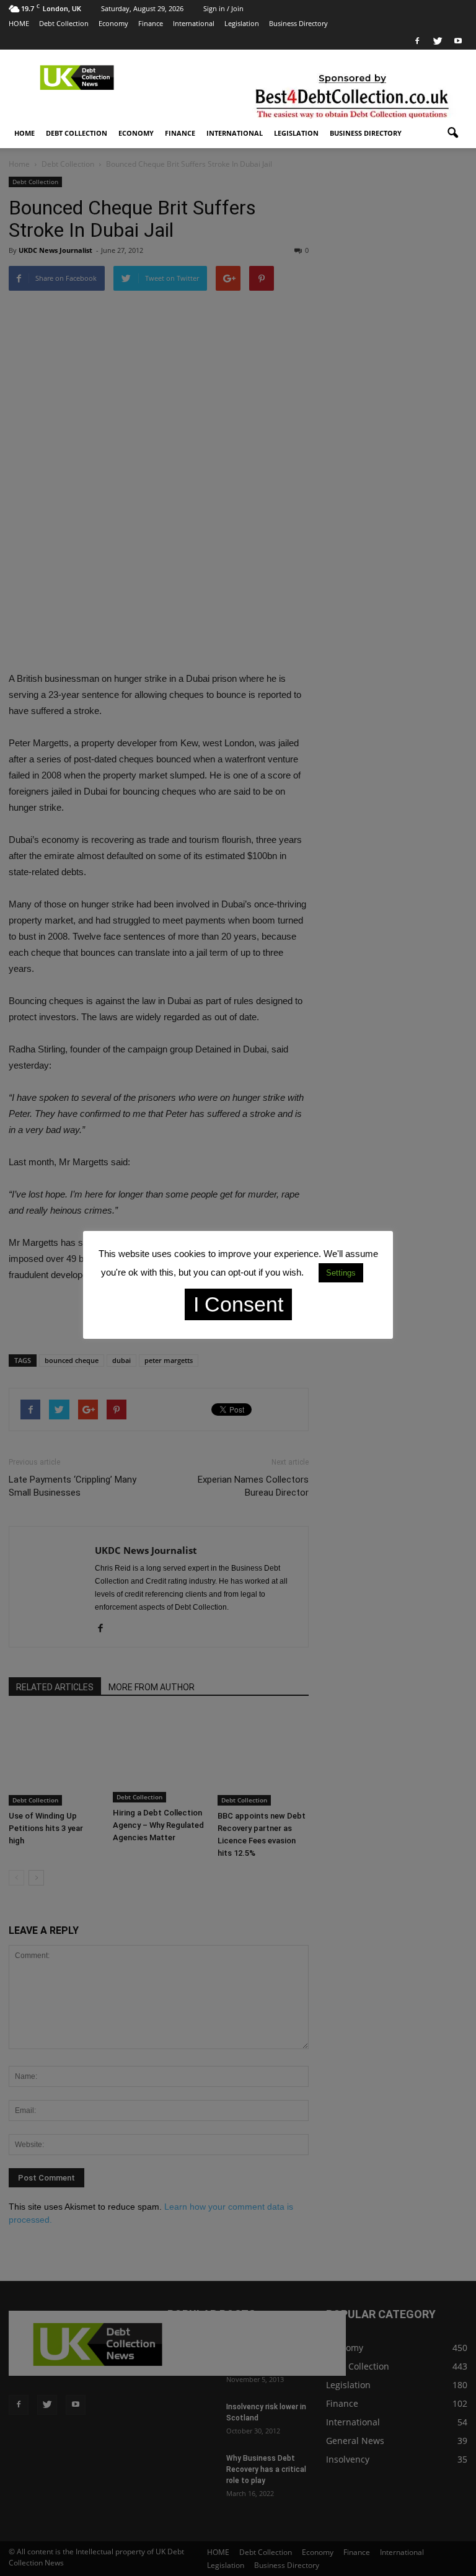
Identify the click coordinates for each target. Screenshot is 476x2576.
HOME (19, 23)
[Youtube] (458, 41)
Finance (151, 23)
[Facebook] (417, 41)
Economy (113, 23)
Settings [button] (341, 1273)
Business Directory (298, 23)
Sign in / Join (223, 8)
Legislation (242, 23)
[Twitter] (438, 41)
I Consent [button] (238, 1304)
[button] (452, 133)
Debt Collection (64, 23)
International (194, 23)
